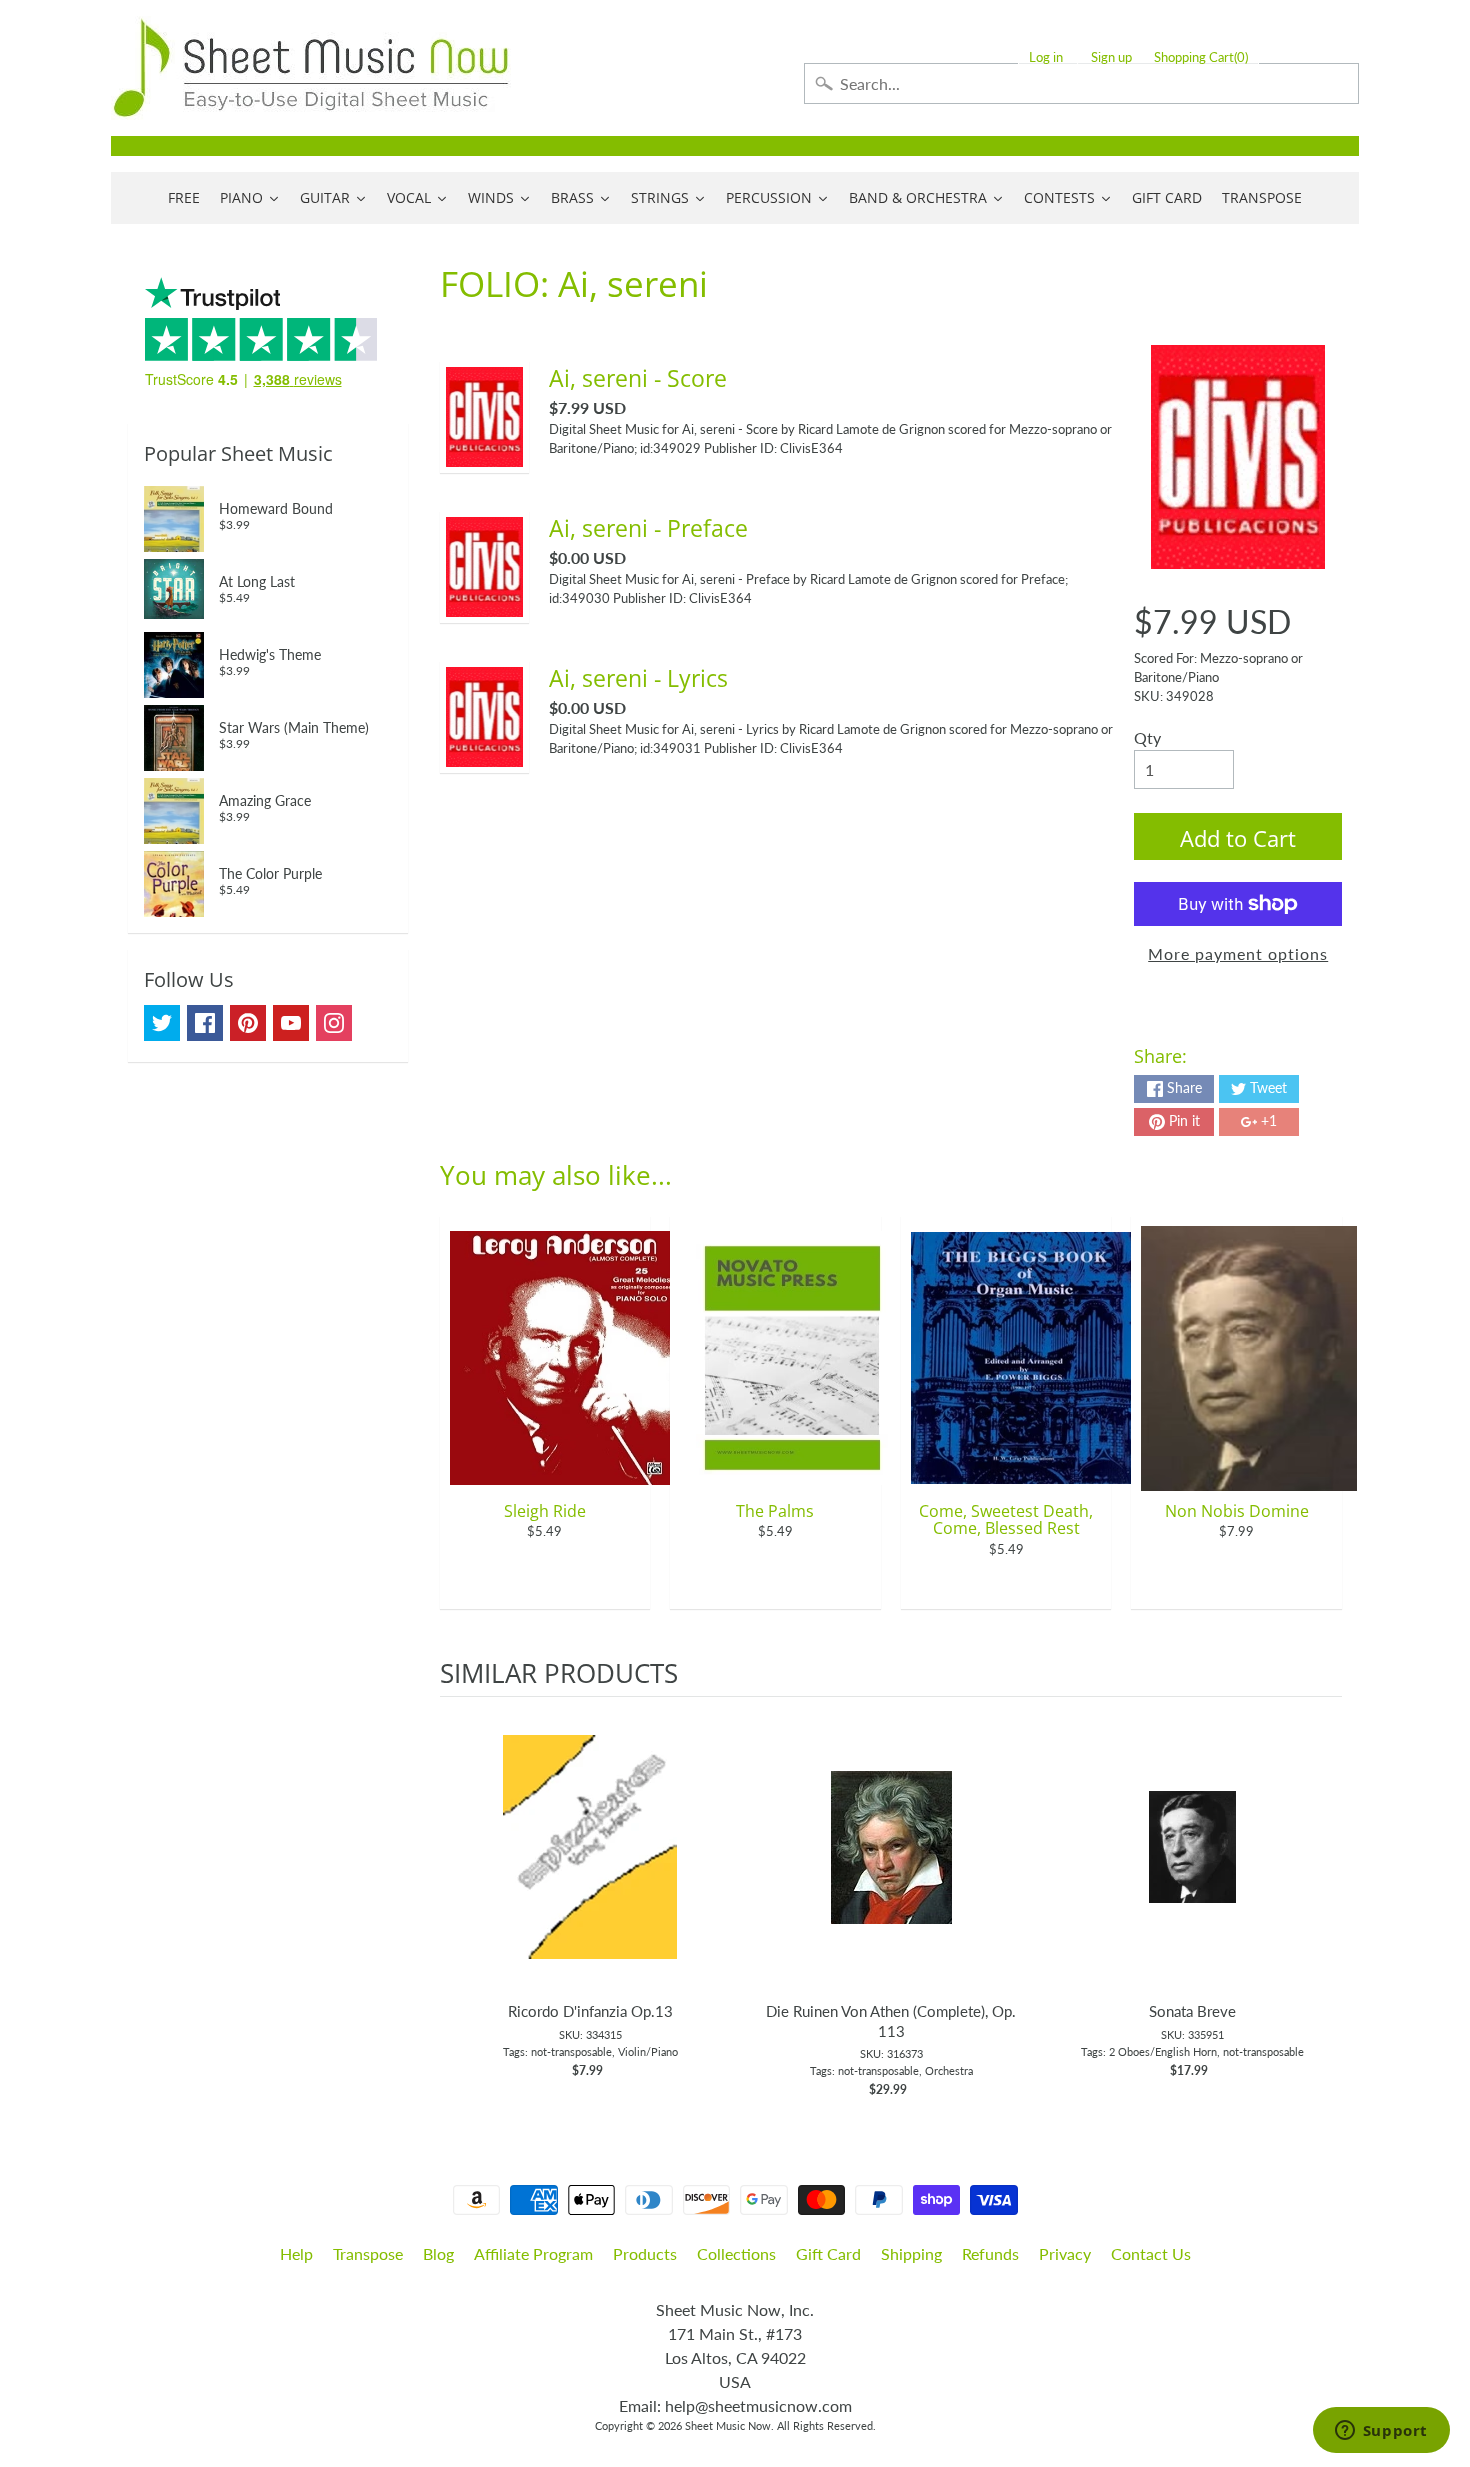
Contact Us (1151, 2253)
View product (590, 1867)
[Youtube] (291, 1023)
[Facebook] (205, 1023)
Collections (736, 2253)
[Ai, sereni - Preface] (485, 604)
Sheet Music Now (728, 2425)
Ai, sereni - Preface (648, 528)
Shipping (911, 2253)
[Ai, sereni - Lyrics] (485, 754)
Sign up (1111, 57)
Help (296, 2253)
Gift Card (828, 2253)
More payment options (1238, 953)
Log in (1046, 57)
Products (645, 2253)
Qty (1147, 737)
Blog (438, 2253)
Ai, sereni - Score (638, 378)
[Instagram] (334, 1023)
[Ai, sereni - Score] (485, 454)
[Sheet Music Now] (311, 68)
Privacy (1065, 2253)
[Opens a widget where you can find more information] (1381, 2432)
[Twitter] (162, 1023)
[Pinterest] (248, 1023)
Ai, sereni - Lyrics (638, 678)
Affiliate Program (533, 2253)
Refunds (990, 2253)
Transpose (368, 2253)
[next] (1322, 1898)
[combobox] (1081, 83)
